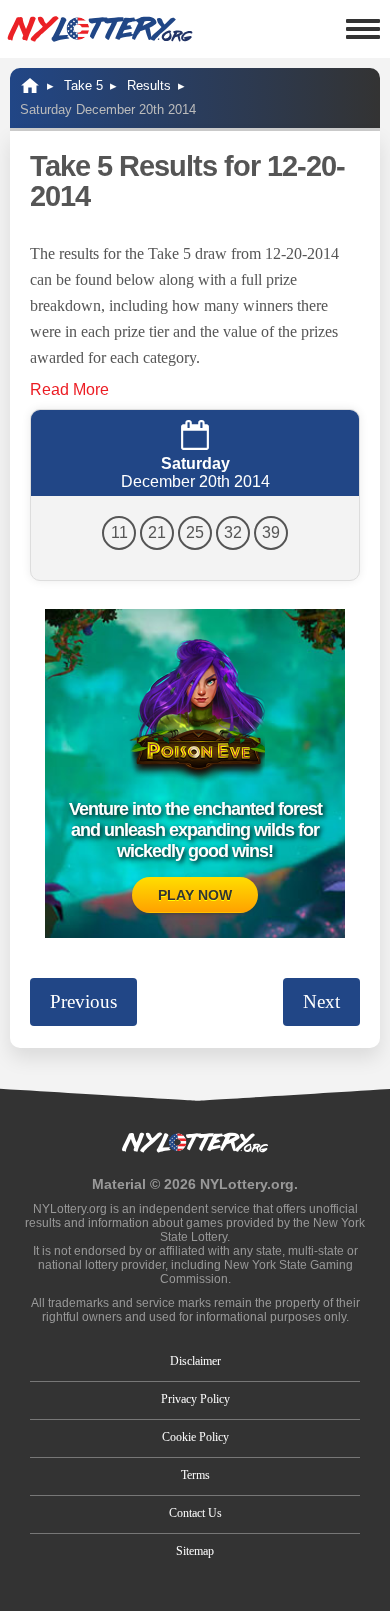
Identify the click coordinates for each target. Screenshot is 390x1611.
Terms (195, 1475)
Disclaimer (195, 1361)
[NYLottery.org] (100, 29)
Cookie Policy (195, 1437)
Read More (69, 389)
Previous (83, 1001)
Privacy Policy (195, 1399)
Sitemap (195, 1551)
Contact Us (195, 1513)
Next (321, 1001)
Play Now (195, 895)
